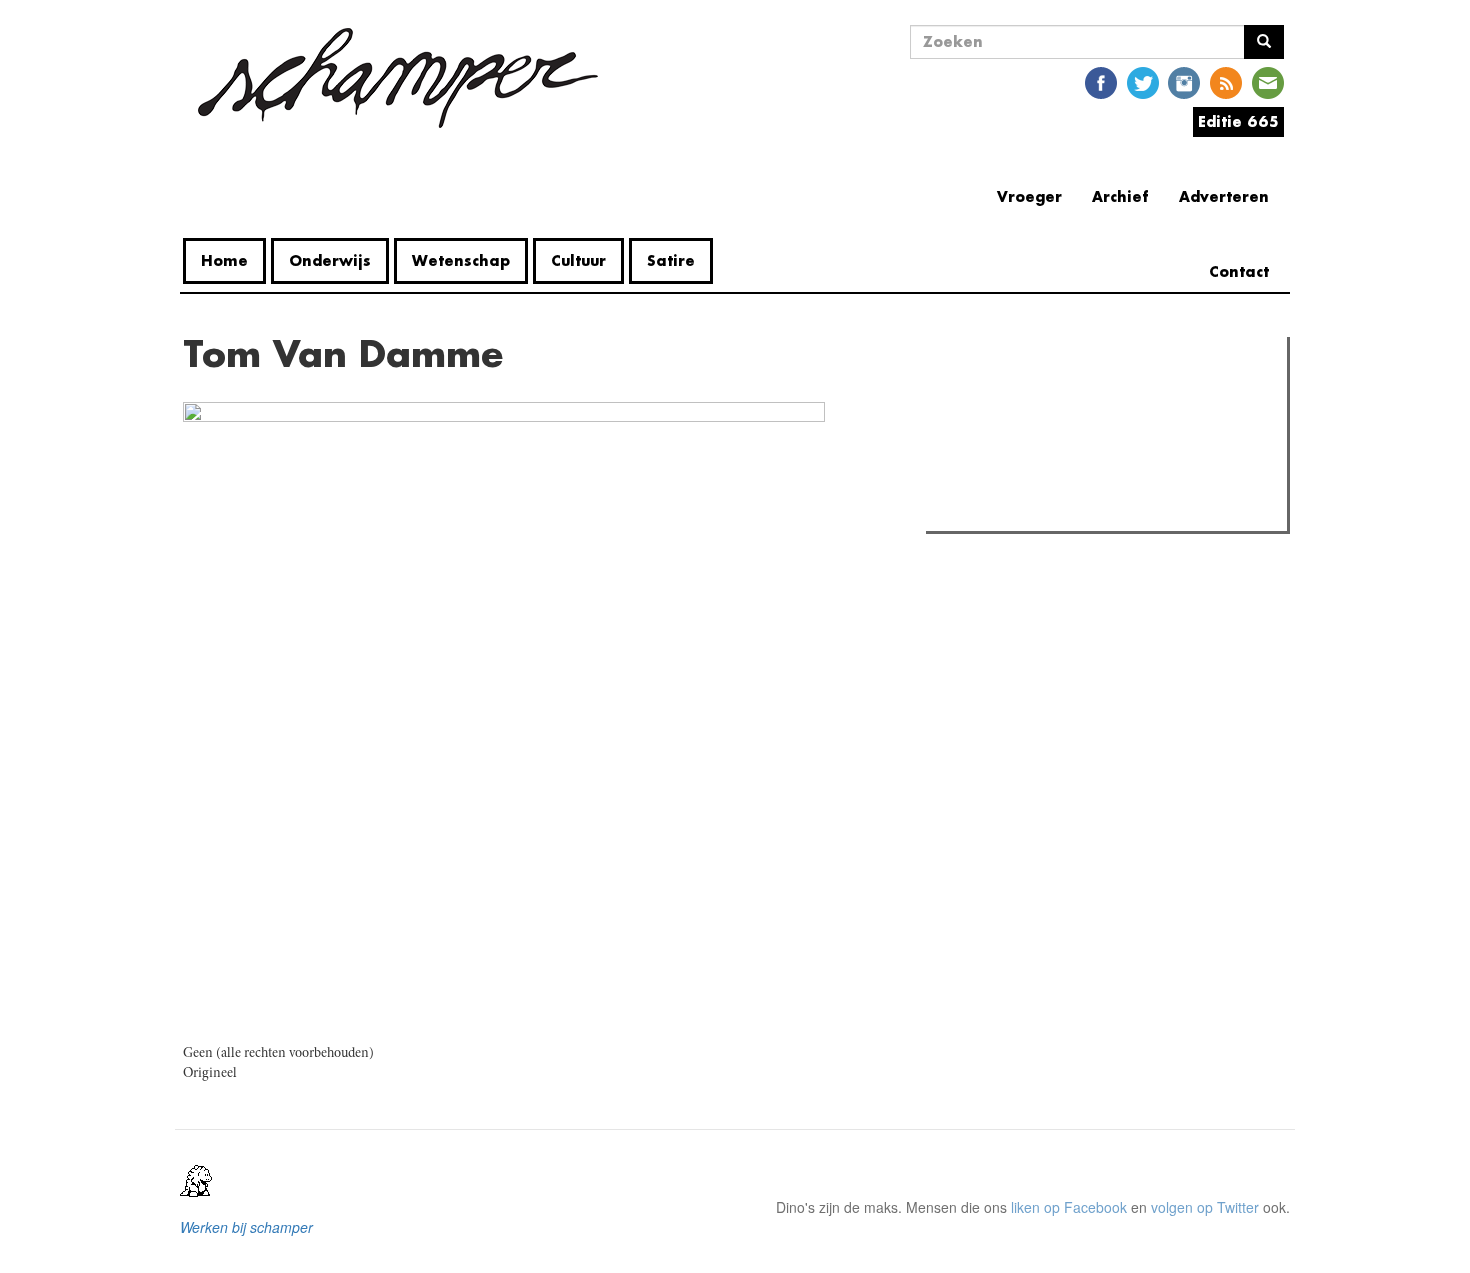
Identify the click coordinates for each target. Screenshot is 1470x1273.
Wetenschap (461, 260)
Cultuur (578, 260)
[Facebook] (1101, 81)
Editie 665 (1238, 121)
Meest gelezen (994, 397)
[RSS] (1226, 81)
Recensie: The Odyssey (1040, 438)
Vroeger (1029, 196)
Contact (1239, 271)
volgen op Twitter (1205, 1207)
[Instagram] (1184, 81)
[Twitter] (1143, 81)
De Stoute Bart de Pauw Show (1060, 510)
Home (224, 260)
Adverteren (1224, 196)
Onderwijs (330, 260)
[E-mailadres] (1268, 81)
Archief (1120, 196)
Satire (671, 260)
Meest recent (1106, 397)
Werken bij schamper (246, 1227)
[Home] (398, 78)
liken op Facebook (1069, 1207)
